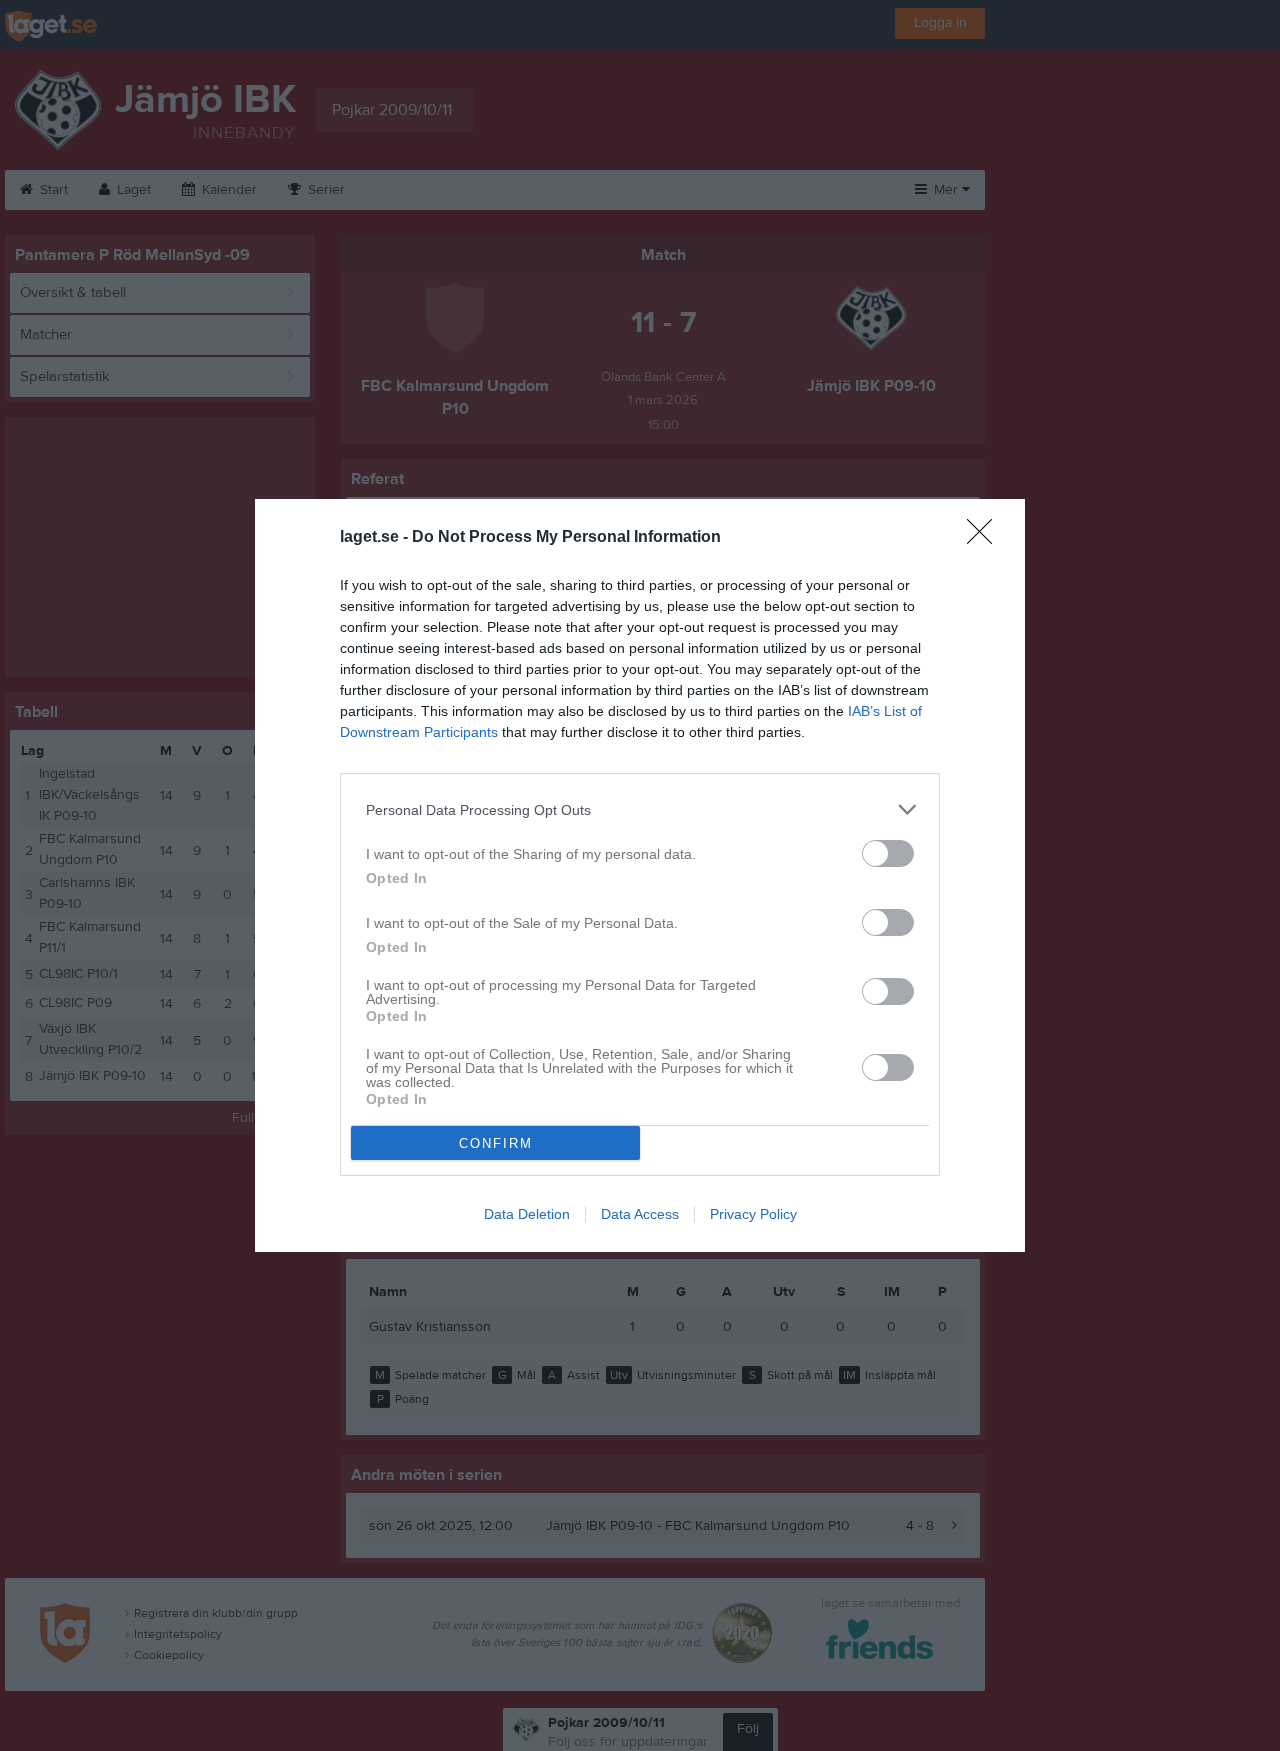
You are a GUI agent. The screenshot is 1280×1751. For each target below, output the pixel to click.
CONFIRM (496, 1143)
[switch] (888, 853)
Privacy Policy (753, 1214)
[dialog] (640, 875)
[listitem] (640, 809)
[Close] (986, 538)
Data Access (640, 1214)
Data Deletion (527, 1214)
